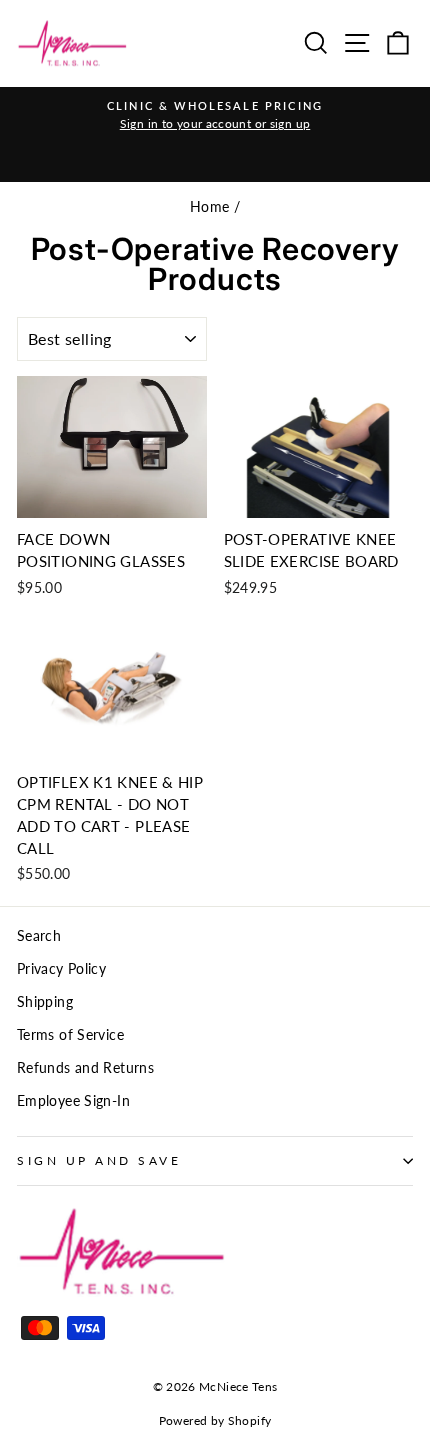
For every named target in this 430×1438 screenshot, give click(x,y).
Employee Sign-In (73, 1101)
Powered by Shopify (215, 1420)
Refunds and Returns (85, 1068)
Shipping (45, 1002)
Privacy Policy (61, 969)
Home (209, 207)
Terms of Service (70, 1035)
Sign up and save (99, 1160)
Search (39, 936)
